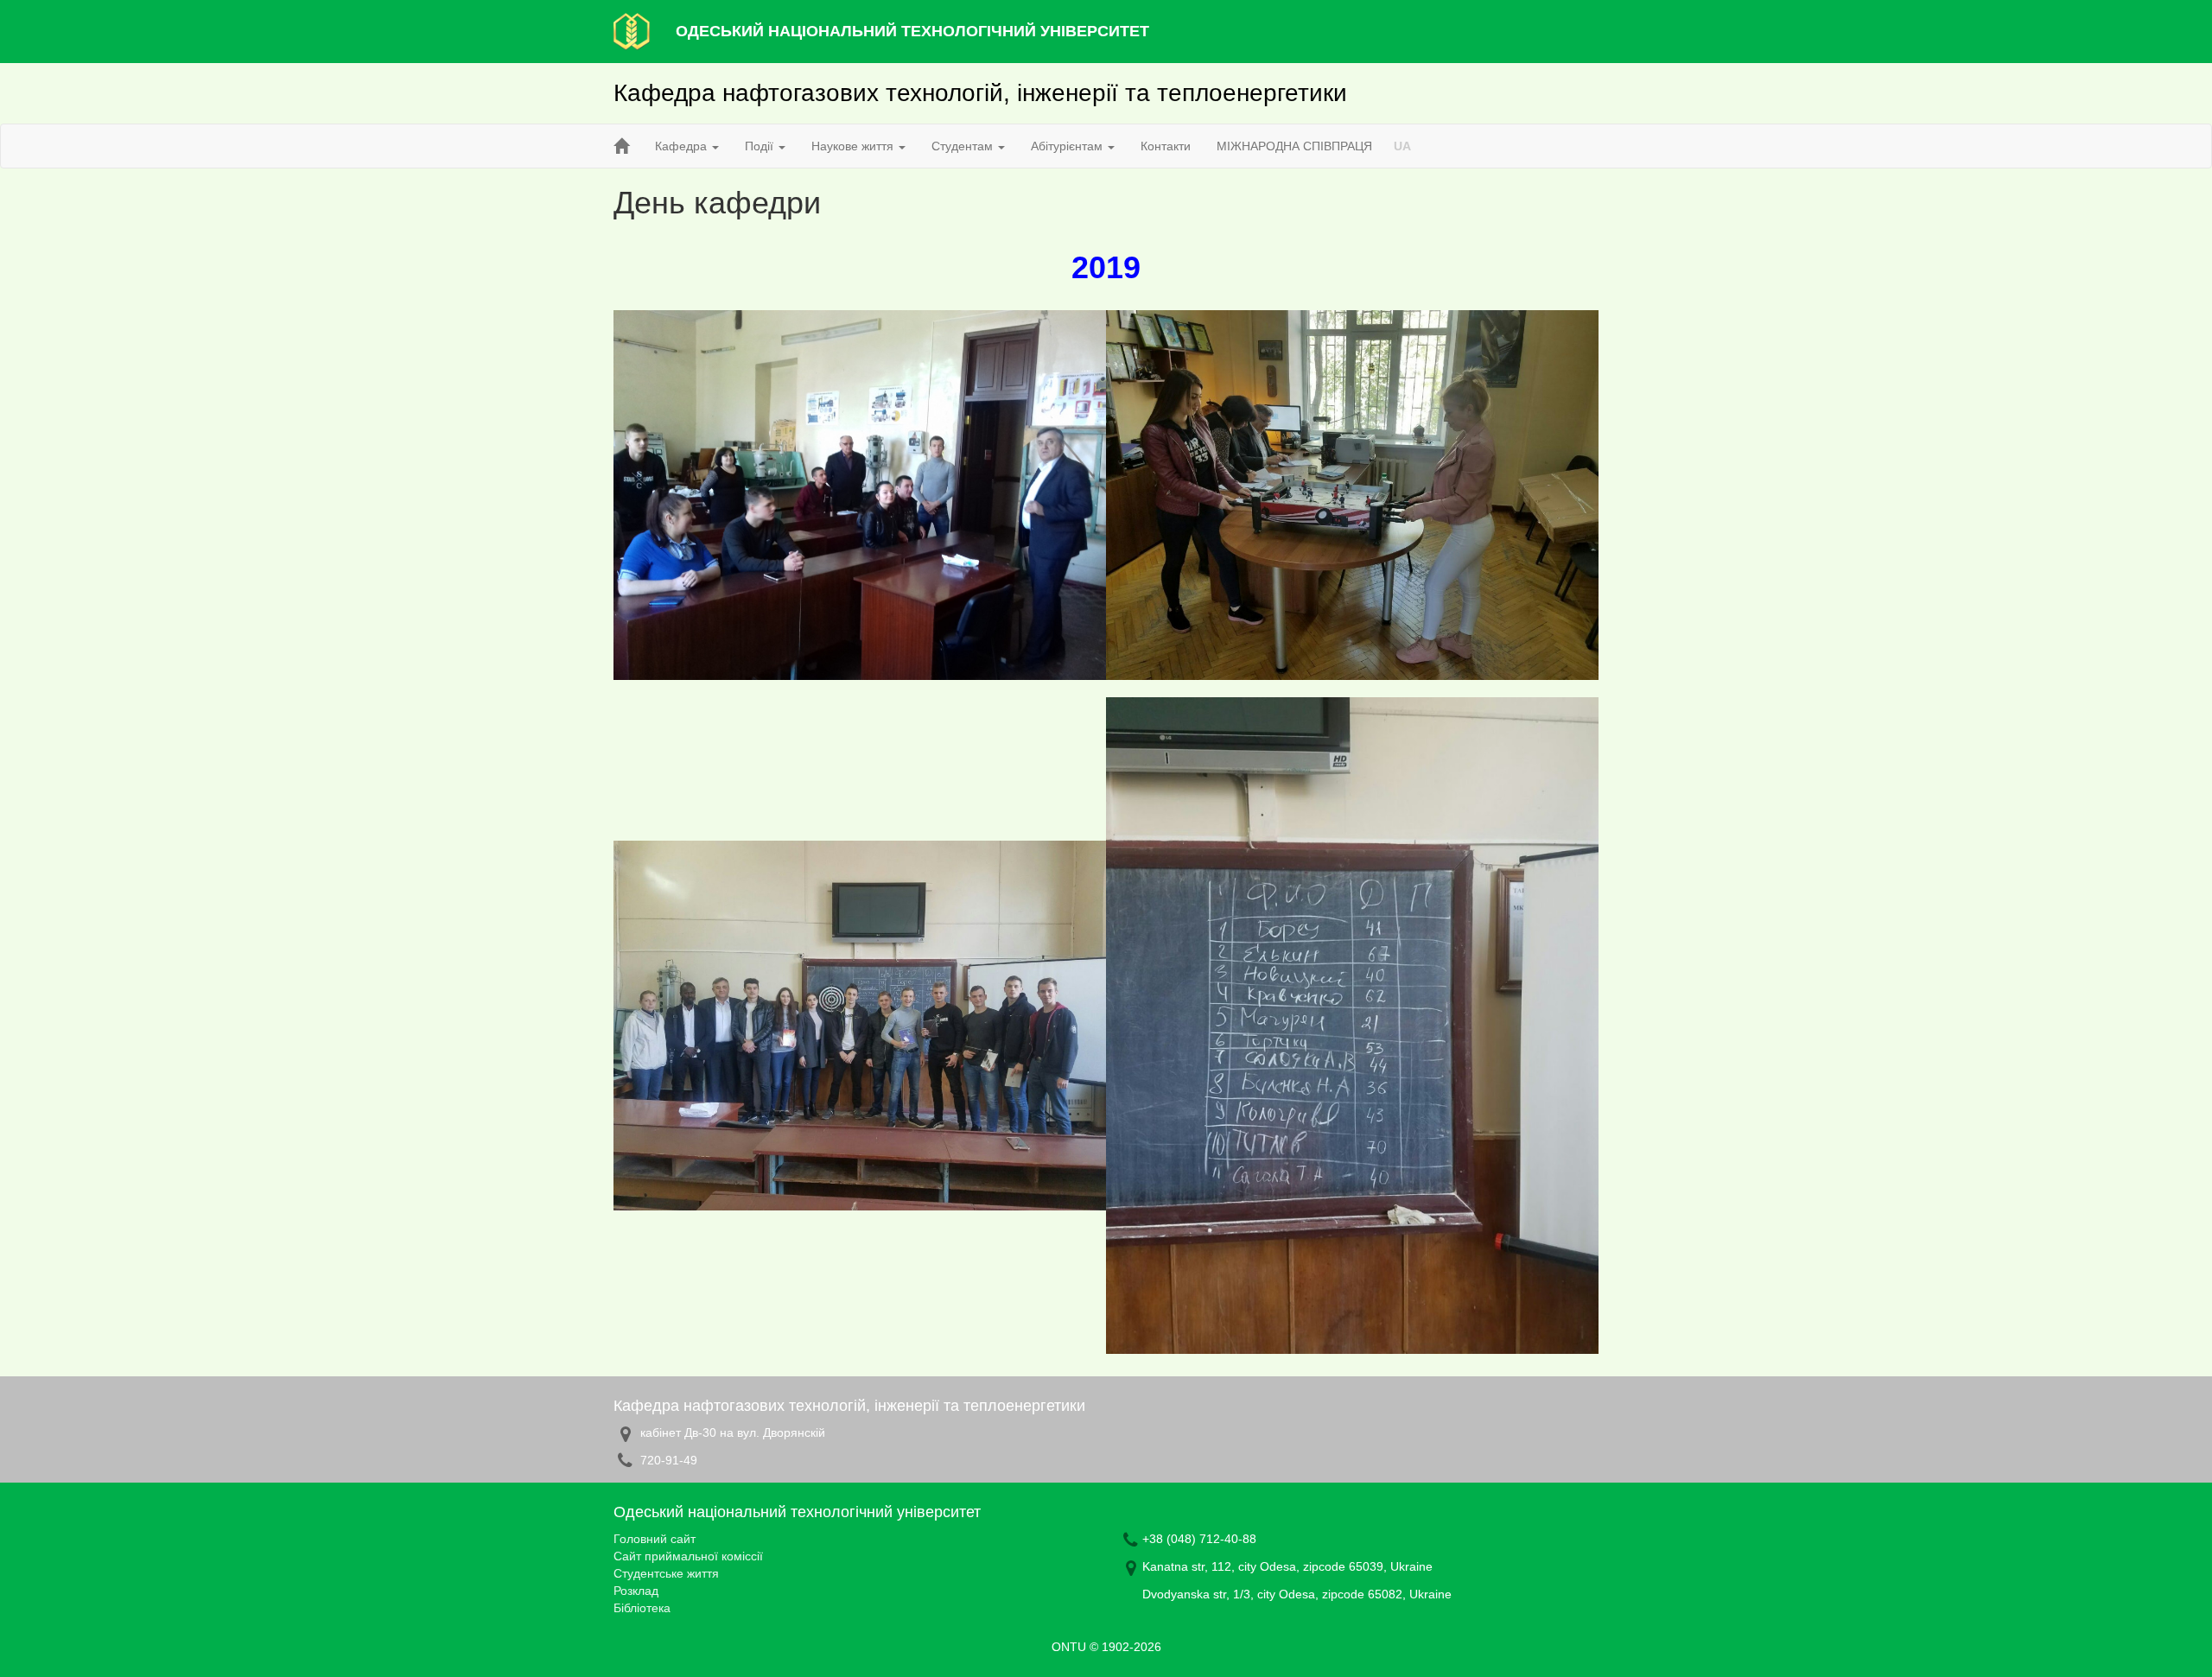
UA (1402, 146)
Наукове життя (854, 146)
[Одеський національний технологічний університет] (632, 30)
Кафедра (683, 146)
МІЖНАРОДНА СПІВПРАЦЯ (1294, 146)
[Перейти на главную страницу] (621, 146)
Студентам (964, 146)
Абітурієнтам (1068, 146)
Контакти (1166, 146)
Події (761, 146)
